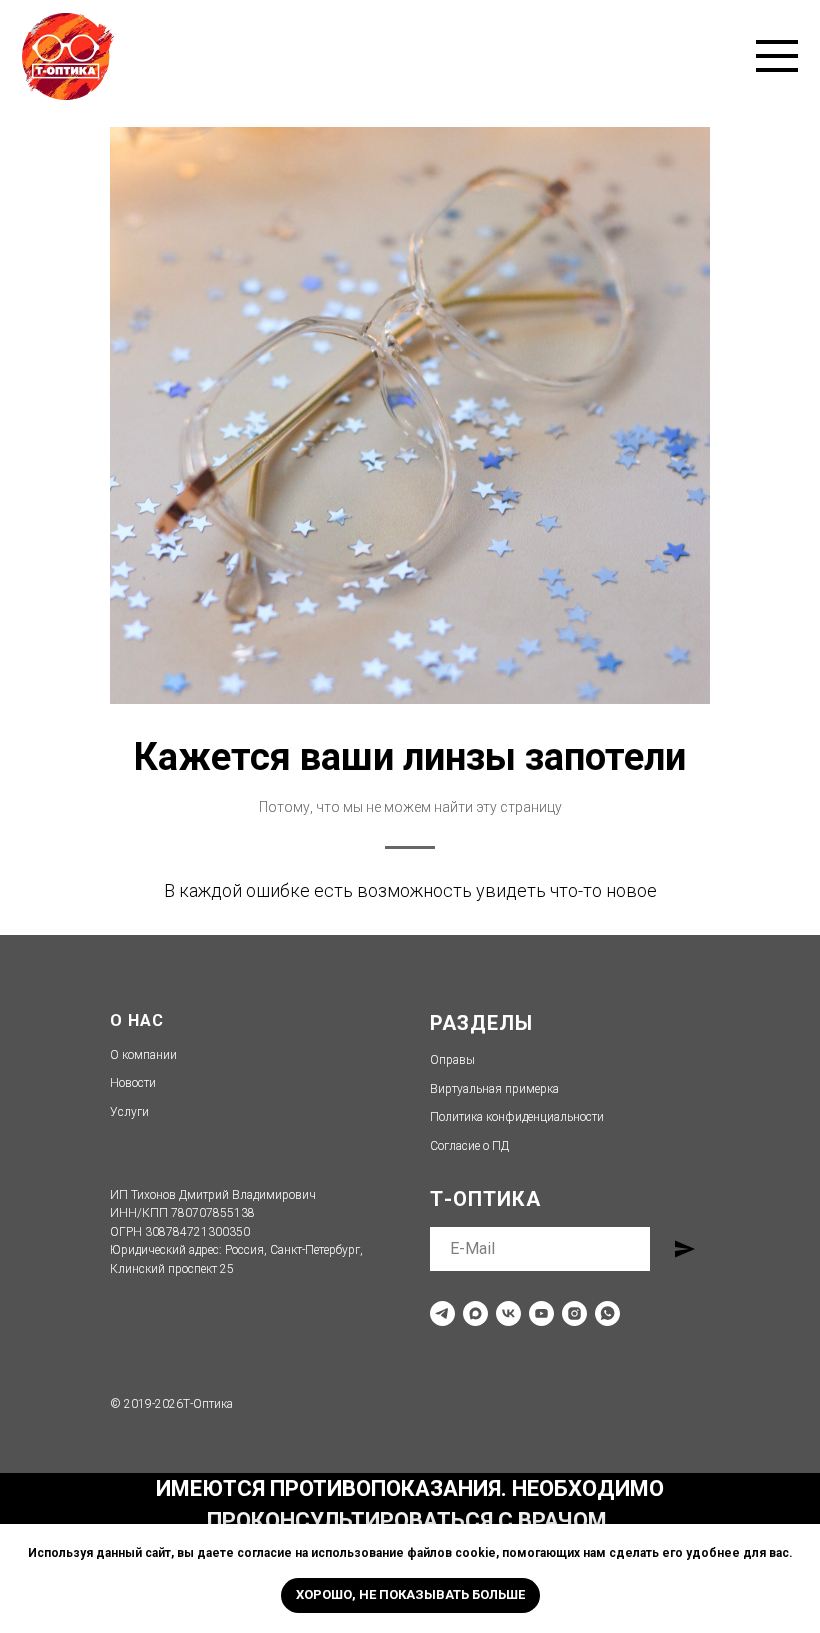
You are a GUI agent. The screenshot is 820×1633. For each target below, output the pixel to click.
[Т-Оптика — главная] (68, 56)
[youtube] (541, 1313)
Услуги (129, 1112)
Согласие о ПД (469, 1146)
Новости (133, 1083)
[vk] (508, 1313)
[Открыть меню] (777, 56)
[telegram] (442, 1313)
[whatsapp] (607, 1313)
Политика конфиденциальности (517, 1117)
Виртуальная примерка (494, 1089)
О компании (143, 1055)
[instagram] (574, 1313)
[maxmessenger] (475, 1313)
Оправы (452, 1060)
